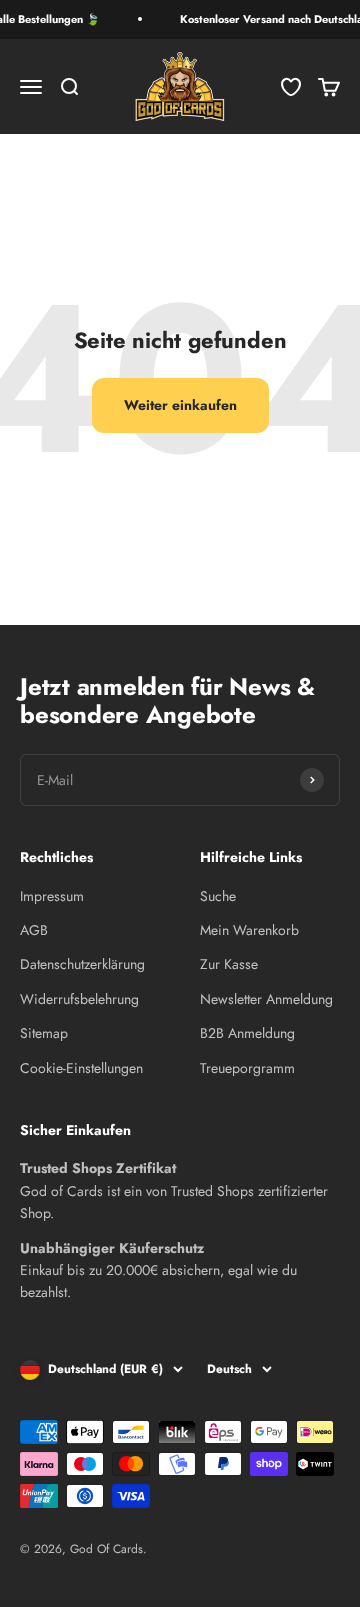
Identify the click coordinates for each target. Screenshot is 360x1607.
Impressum (52, 896)
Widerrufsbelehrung (79, 999)
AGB (34, 930)
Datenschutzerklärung (82, 964)
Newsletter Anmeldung (266, 999)
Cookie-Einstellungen (81, 1068)
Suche (218, 896)
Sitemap (44, 1033)
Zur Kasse (229, 964)
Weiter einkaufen (180, 405)
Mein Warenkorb (249, 930)
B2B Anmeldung (247, 1033)
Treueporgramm (247, 1068)
